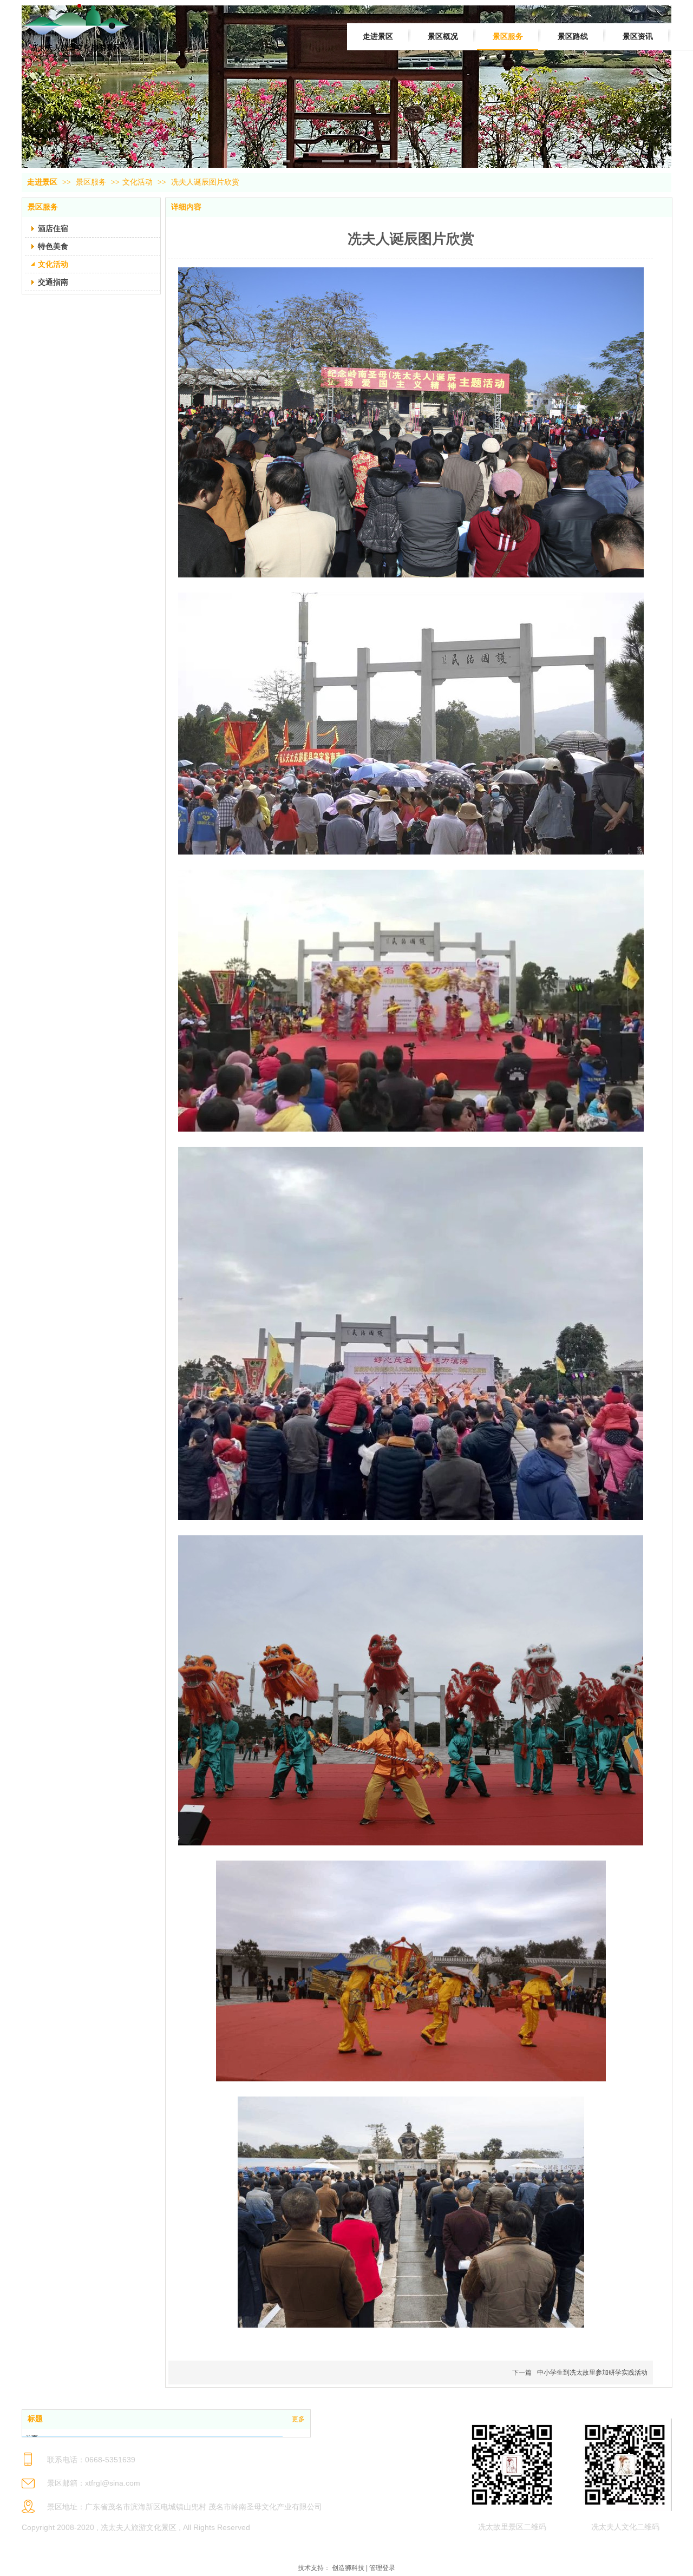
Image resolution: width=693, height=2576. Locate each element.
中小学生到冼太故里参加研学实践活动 (592, 2373)
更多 (298, 2419)
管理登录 (382, 2568)
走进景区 (42, 182)
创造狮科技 (348, 2568)
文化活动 (138, 182)
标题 (35, 2419)
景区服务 (92, 182)
